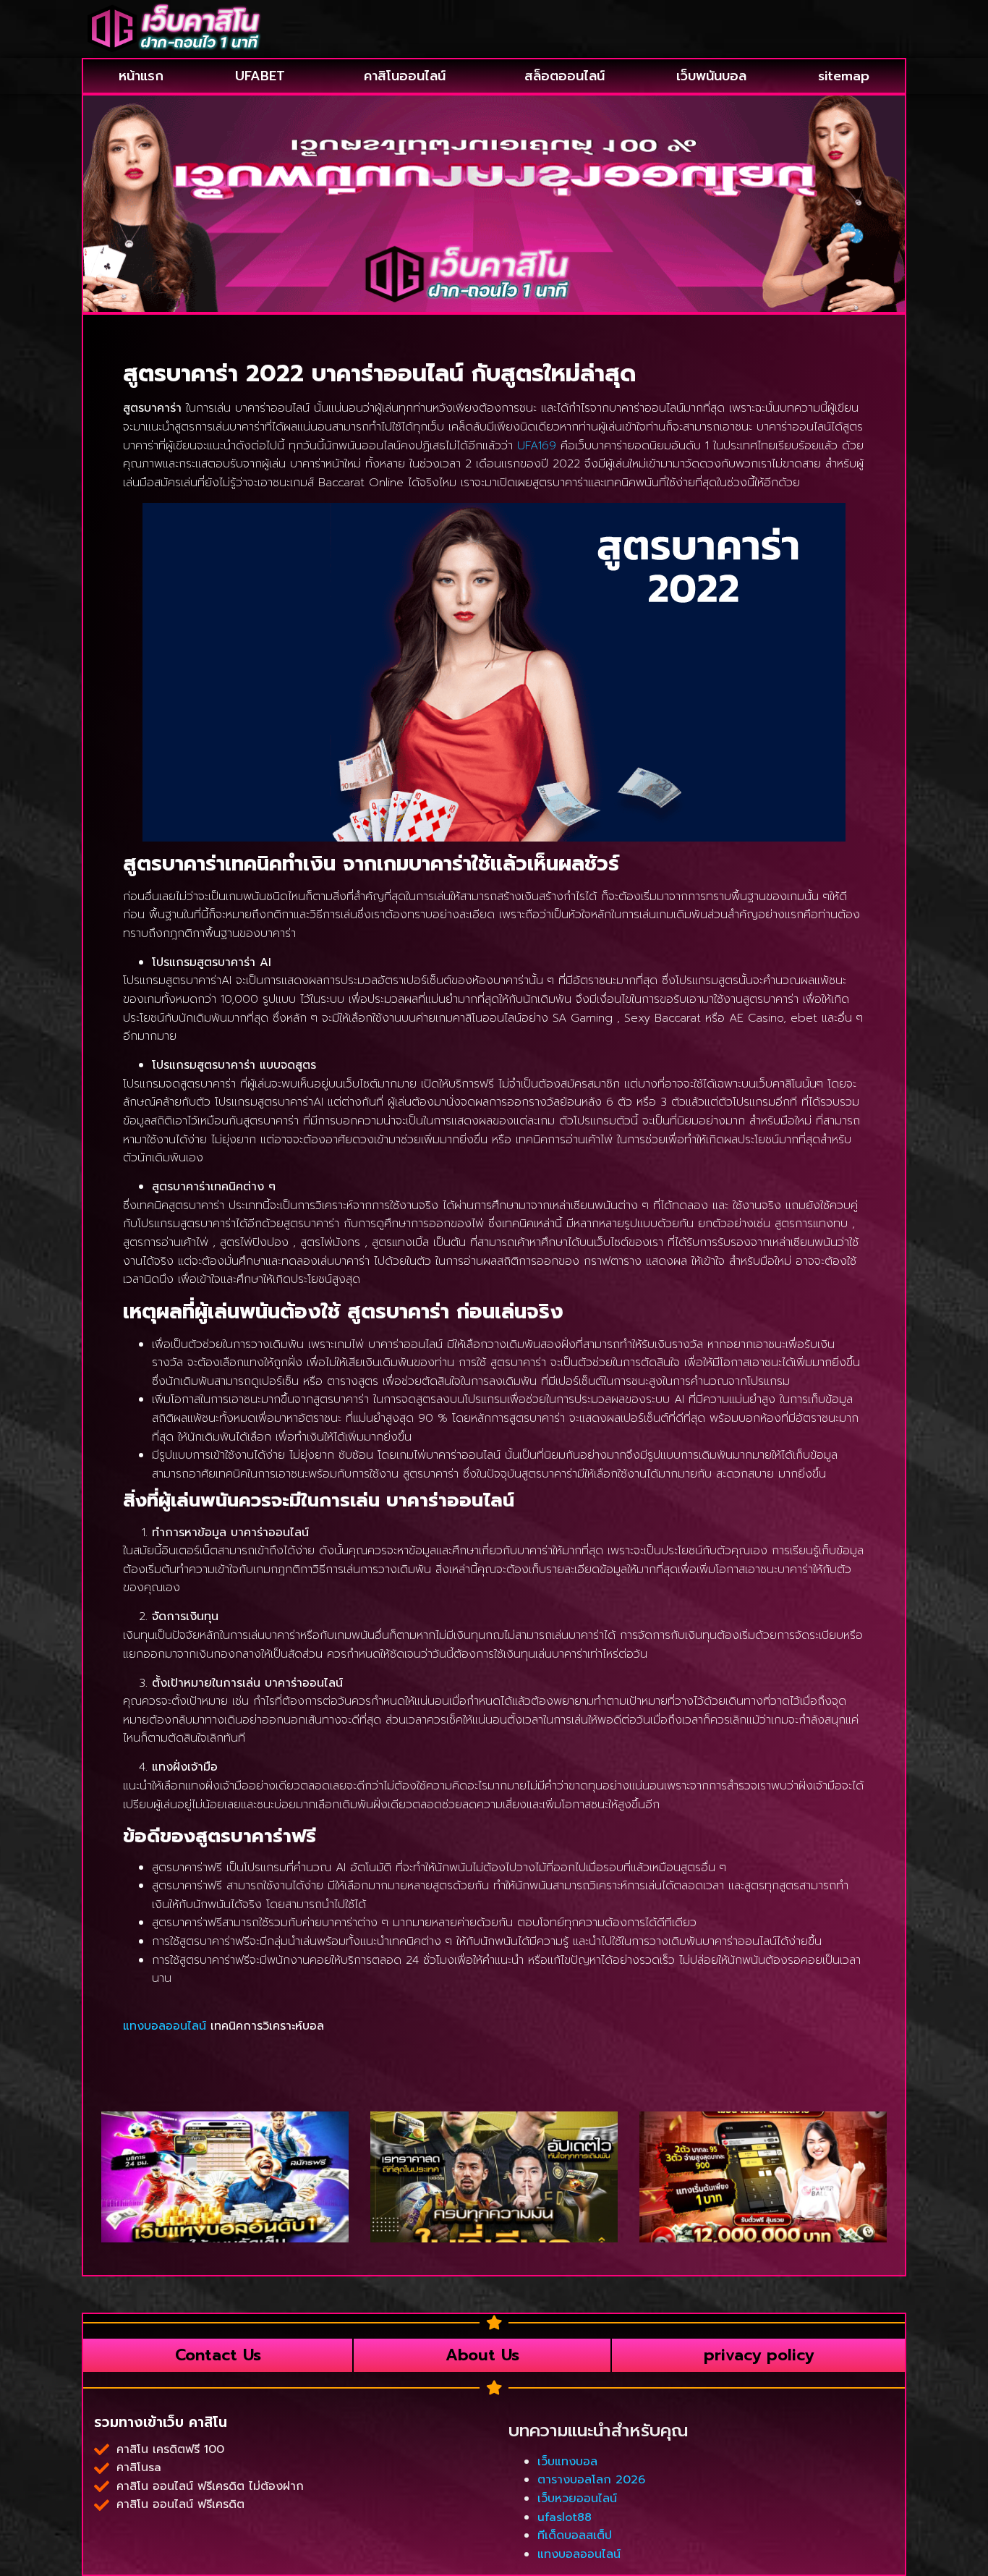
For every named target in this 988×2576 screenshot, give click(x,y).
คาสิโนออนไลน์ (405, 76)
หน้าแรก (141, 76)
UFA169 (537, 446)
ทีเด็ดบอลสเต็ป (575, 2535)
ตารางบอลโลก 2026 (591, 2480)
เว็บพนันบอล (711, 76)
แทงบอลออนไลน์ (165, 2026)
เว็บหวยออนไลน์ (577, 2499)
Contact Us (218, 2355)
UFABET (260, 76)
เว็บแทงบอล (567, 2462)
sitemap (844, 76)
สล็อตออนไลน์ (565, 76)
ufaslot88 (565, 2517)
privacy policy (759, 2355)
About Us (482, 2355)
